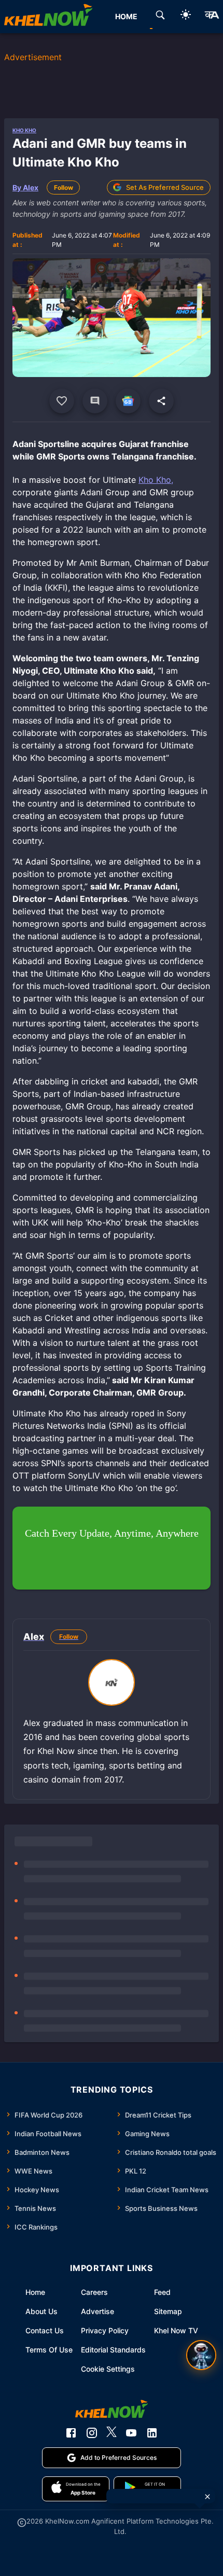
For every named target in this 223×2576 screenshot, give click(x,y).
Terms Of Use (49, 2350)
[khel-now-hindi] (212, 17)
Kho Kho (24, 130)
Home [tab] (126, 16)
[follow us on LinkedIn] (152, 2433)
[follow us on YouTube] (131, 2433)
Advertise (97, 2311)
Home (35, 2292)
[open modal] (201, 2355)
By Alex (25, 187)
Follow (64, 187)
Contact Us (45, 2330)
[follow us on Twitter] (112, 2433)
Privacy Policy (105, 2330)
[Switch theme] (186, 16)
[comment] (95, 401)
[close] (207, 2497)
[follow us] (128, 401)
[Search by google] (160, 17)
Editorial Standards (113, 2350)
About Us (41, 2311)
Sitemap (168, 2311)
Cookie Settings (108, 2369)
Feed (162, 2292)
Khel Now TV (176, 2330)
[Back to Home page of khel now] (48, 17)
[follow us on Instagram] (92, 2433)
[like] (62, 401)
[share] (161, 401)
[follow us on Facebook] (71, 2433)
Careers (94, 2292)
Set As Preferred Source (165, 187)
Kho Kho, (156, 480)
